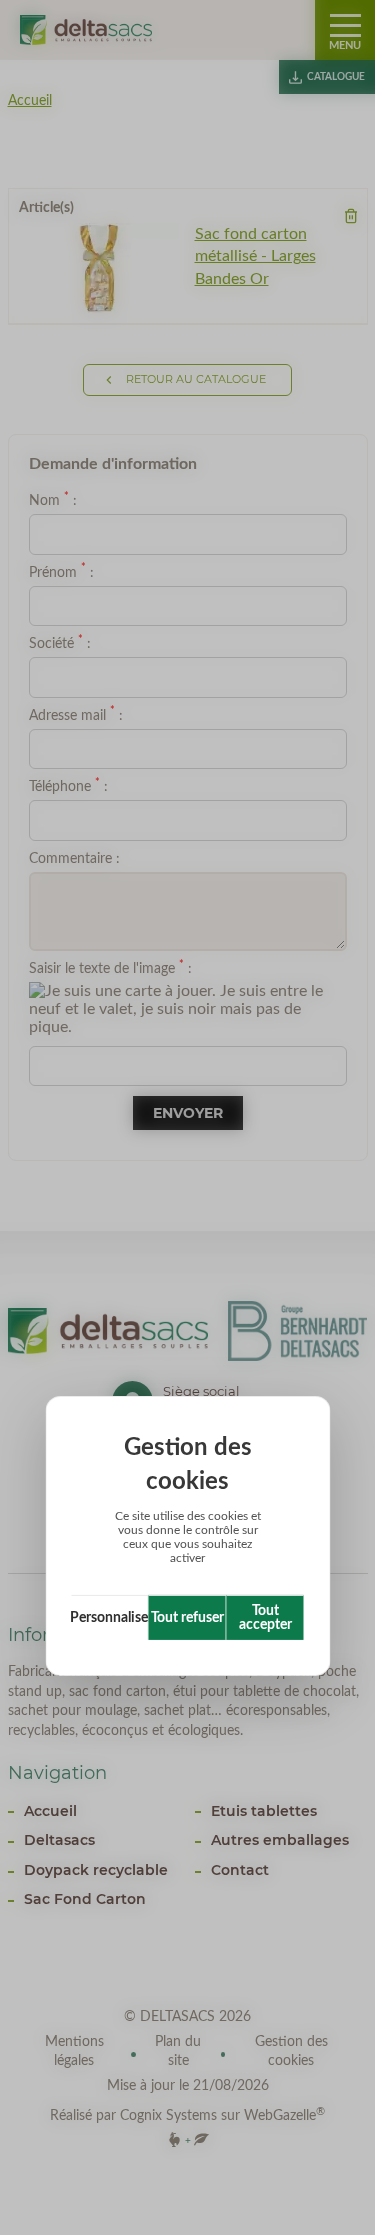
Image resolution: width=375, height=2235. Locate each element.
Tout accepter (265, 1618)
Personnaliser (110, 1618)
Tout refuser (187, 1618)
